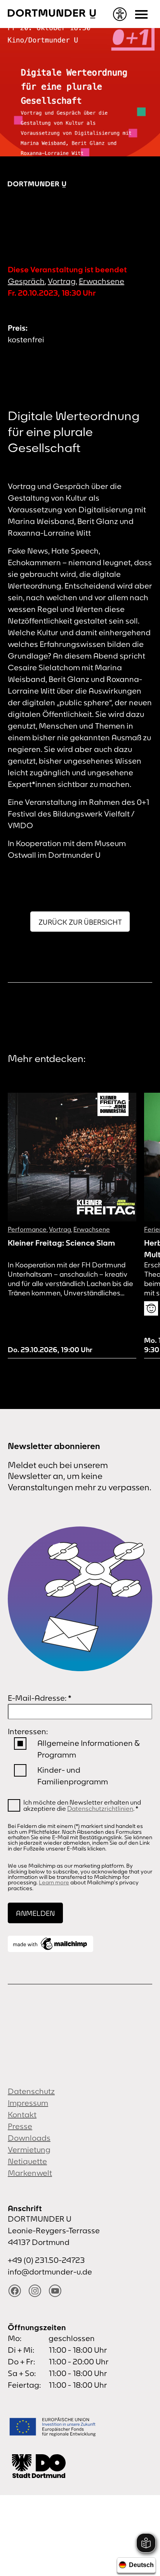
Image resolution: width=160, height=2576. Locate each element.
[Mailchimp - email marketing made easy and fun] (50, 1944)
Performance (27, 1229)
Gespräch (26, 281)
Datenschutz (31, 2091)
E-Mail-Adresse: (40, 1698)
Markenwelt (30, 2173)
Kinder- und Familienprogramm (73, 1776)
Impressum (28, 2103)
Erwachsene (102, 281)
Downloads (29, 2138)
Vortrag (62, 281)
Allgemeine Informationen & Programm (88, 1749)
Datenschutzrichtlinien (100, 1808)
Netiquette (27, 2161)
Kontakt (22, 2114)
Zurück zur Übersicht (80, 922)
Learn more (54, 1882)
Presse (20, 2126)
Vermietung (29, 2149)
